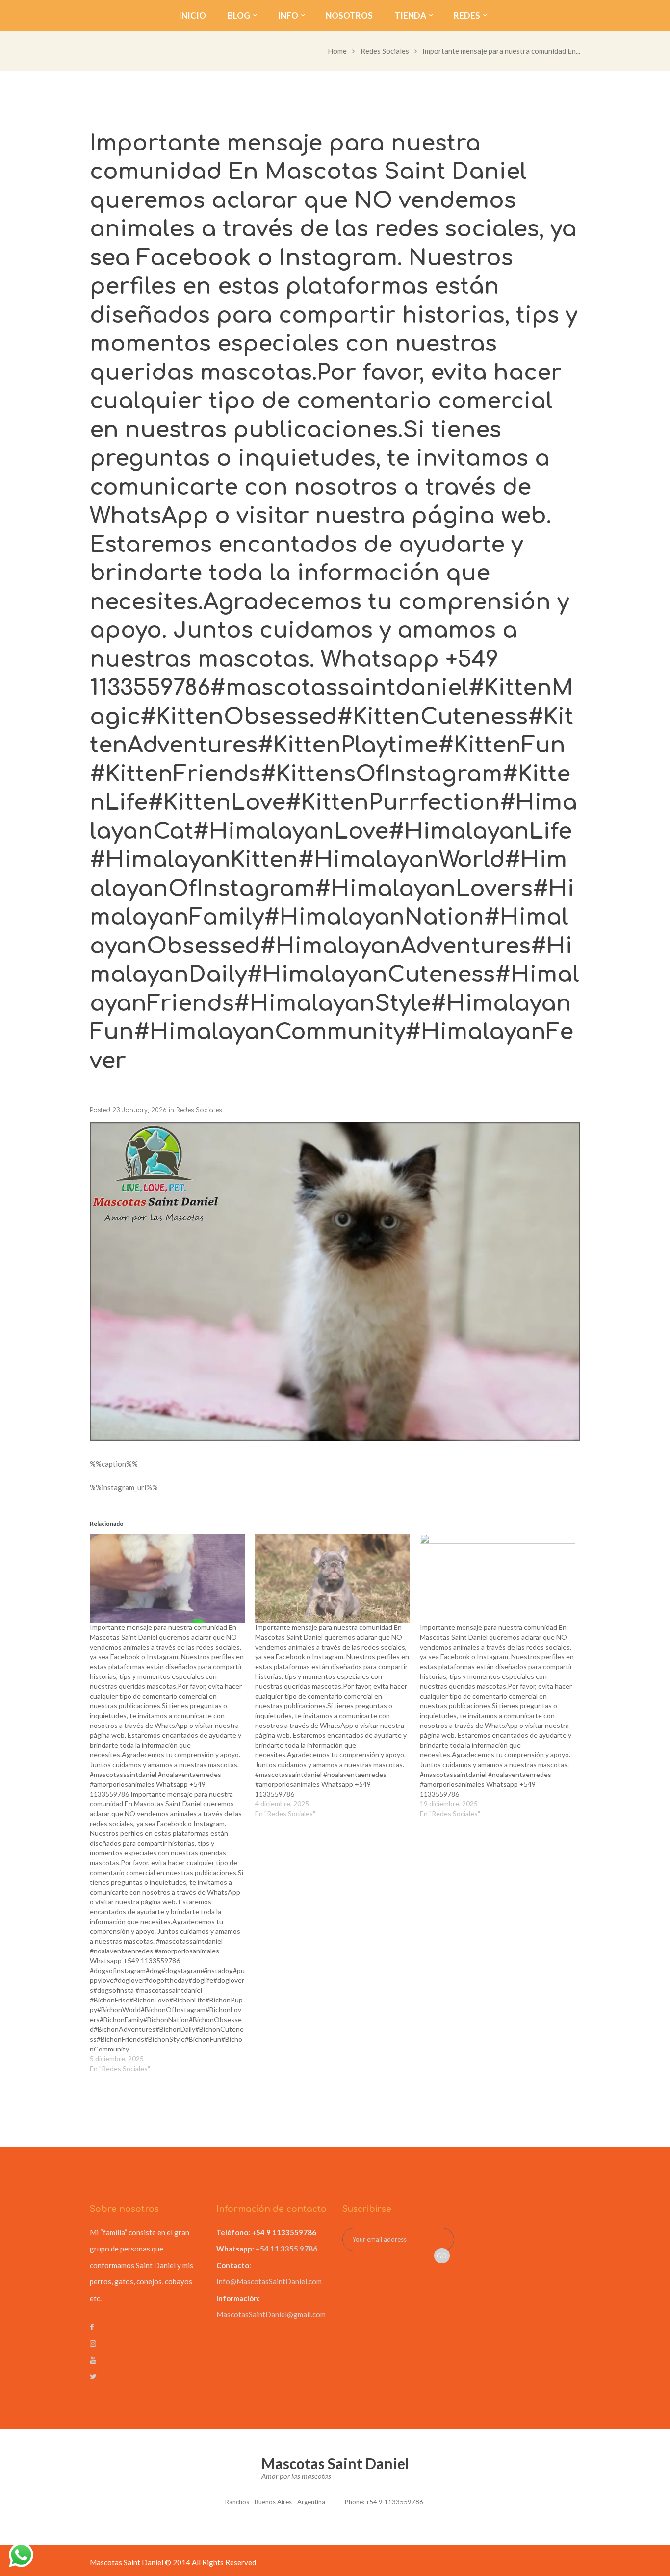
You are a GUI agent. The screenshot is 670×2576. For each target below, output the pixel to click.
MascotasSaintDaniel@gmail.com (271, 2314)
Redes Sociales (385, 51)
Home (337, 51)
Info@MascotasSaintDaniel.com (269, 2281)
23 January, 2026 (140, 1110)
